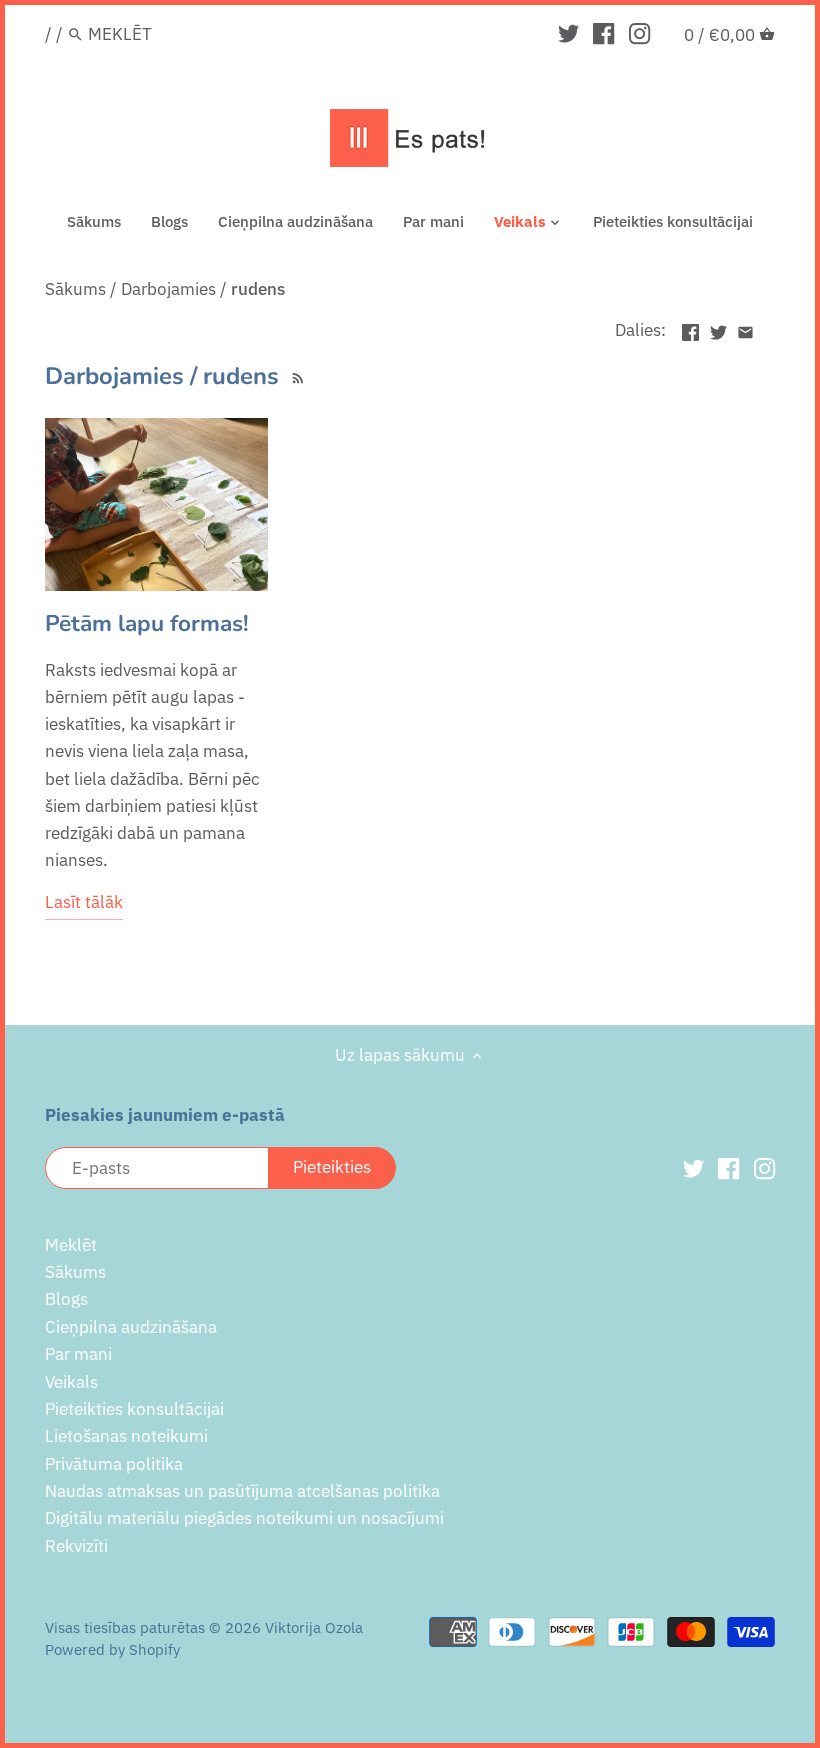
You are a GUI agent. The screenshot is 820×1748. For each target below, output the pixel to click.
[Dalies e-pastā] (745, 328)
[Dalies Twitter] (718, 328)
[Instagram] (639, 33)
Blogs (66, 1299)
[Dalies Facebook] (690, 328)
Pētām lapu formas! (147, 623)
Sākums (75, 1272)
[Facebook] (603, 33)
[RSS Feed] (295, 376)
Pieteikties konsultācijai (134, 1409)
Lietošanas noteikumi (126, 1436)
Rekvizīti (76, 1546)
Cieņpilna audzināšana (131, 1327)
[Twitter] (568, 33)
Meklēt (71, 1245)
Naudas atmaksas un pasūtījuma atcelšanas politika (242, 1491)
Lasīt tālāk (84, 902)
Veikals (71, 1382)
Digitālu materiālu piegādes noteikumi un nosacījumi (244, 1518)
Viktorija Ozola (314, 1627)
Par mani (78, 1354)
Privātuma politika (114, 1464)
